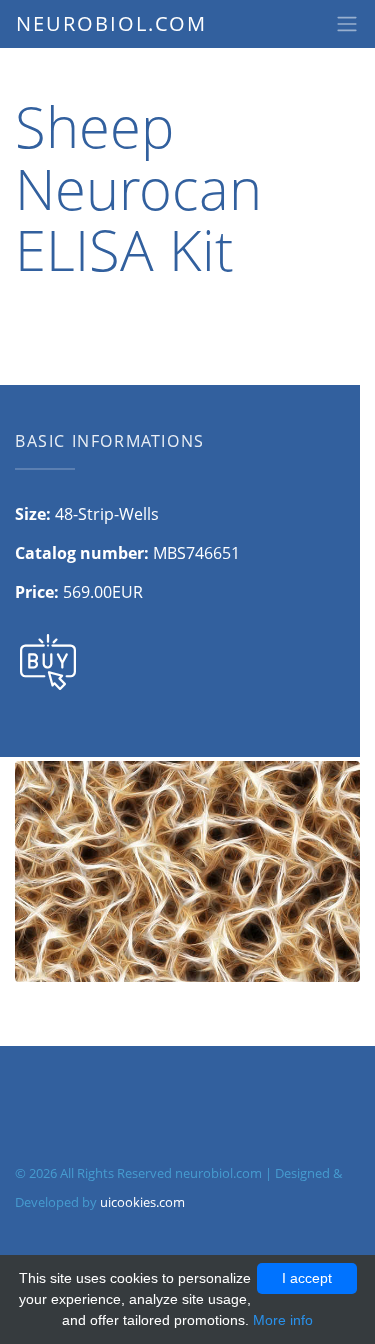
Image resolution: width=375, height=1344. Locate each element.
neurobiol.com (111, 23)
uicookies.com (142, 1202)
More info (283, 1320)
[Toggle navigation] (347, 24)
